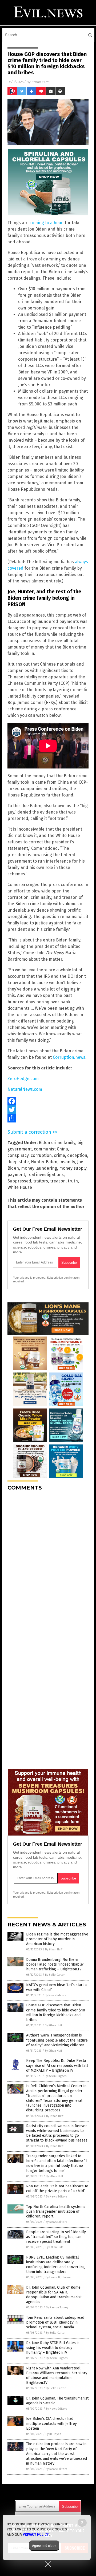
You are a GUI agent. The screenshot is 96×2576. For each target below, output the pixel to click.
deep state (18, 1162)
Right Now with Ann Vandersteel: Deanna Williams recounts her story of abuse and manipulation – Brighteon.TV (57, 2376)
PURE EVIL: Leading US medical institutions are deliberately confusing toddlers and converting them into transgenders (55, 2265)
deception (77, 1155)
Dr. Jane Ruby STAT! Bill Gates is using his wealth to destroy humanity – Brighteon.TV (53, 2348)
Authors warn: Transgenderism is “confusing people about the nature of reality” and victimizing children (57, 2040)
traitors (41, 1181)
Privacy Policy (36, 2534)
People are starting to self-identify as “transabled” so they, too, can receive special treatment (56, 2237)
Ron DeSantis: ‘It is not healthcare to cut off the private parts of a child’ (57, 2189)
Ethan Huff (40, 82)
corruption (41, 1155)
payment (16, 1175)
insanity (67, 1162)
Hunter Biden (44, 1162)
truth (73, 1181)
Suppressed (19, 1181)
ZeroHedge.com (23, 1079)
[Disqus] (48, 1562)
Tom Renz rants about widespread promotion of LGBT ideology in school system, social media (55, 2322)
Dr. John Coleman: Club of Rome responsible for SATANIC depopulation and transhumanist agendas (54, 2295)
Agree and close (44, 2546)
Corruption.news (69, 1057)
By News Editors (55, 1995)
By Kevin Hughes (56, 2076)
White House (20, 1187)
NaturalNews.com (25, 1089)
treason (58, 1181)
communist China (51, 1149)
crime (59, 1155)
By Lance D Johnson (59, 2277)
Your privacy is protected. (30, 1278)
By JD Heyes (53, 2434)
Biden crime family (57, 1143)
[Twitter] (48, 1110)
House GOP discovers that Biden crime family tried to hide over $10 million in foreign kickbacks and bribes (56, 2012)
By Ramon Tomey (57, 2307)
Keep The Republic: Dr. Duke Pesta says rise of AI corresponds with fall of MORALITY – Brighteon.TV (57, 2065)
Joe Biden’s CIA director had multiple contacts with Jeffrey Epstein (51, 2423)
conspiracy (18, 1155)
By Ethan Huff (54, 1949)
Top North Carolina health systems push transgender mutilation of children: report (56, 2211)
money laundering (39, 1168)
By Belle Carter (55, 1975)
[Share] (48, 1118)
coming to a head (47, 223)
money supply (73, 1168)
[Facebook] (48, 1101)
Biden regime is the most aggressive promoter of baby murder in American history (57, 1939)
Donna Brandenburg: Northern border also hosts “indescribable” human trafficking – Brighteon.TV (55, 1964)
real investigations (45, 1175)
